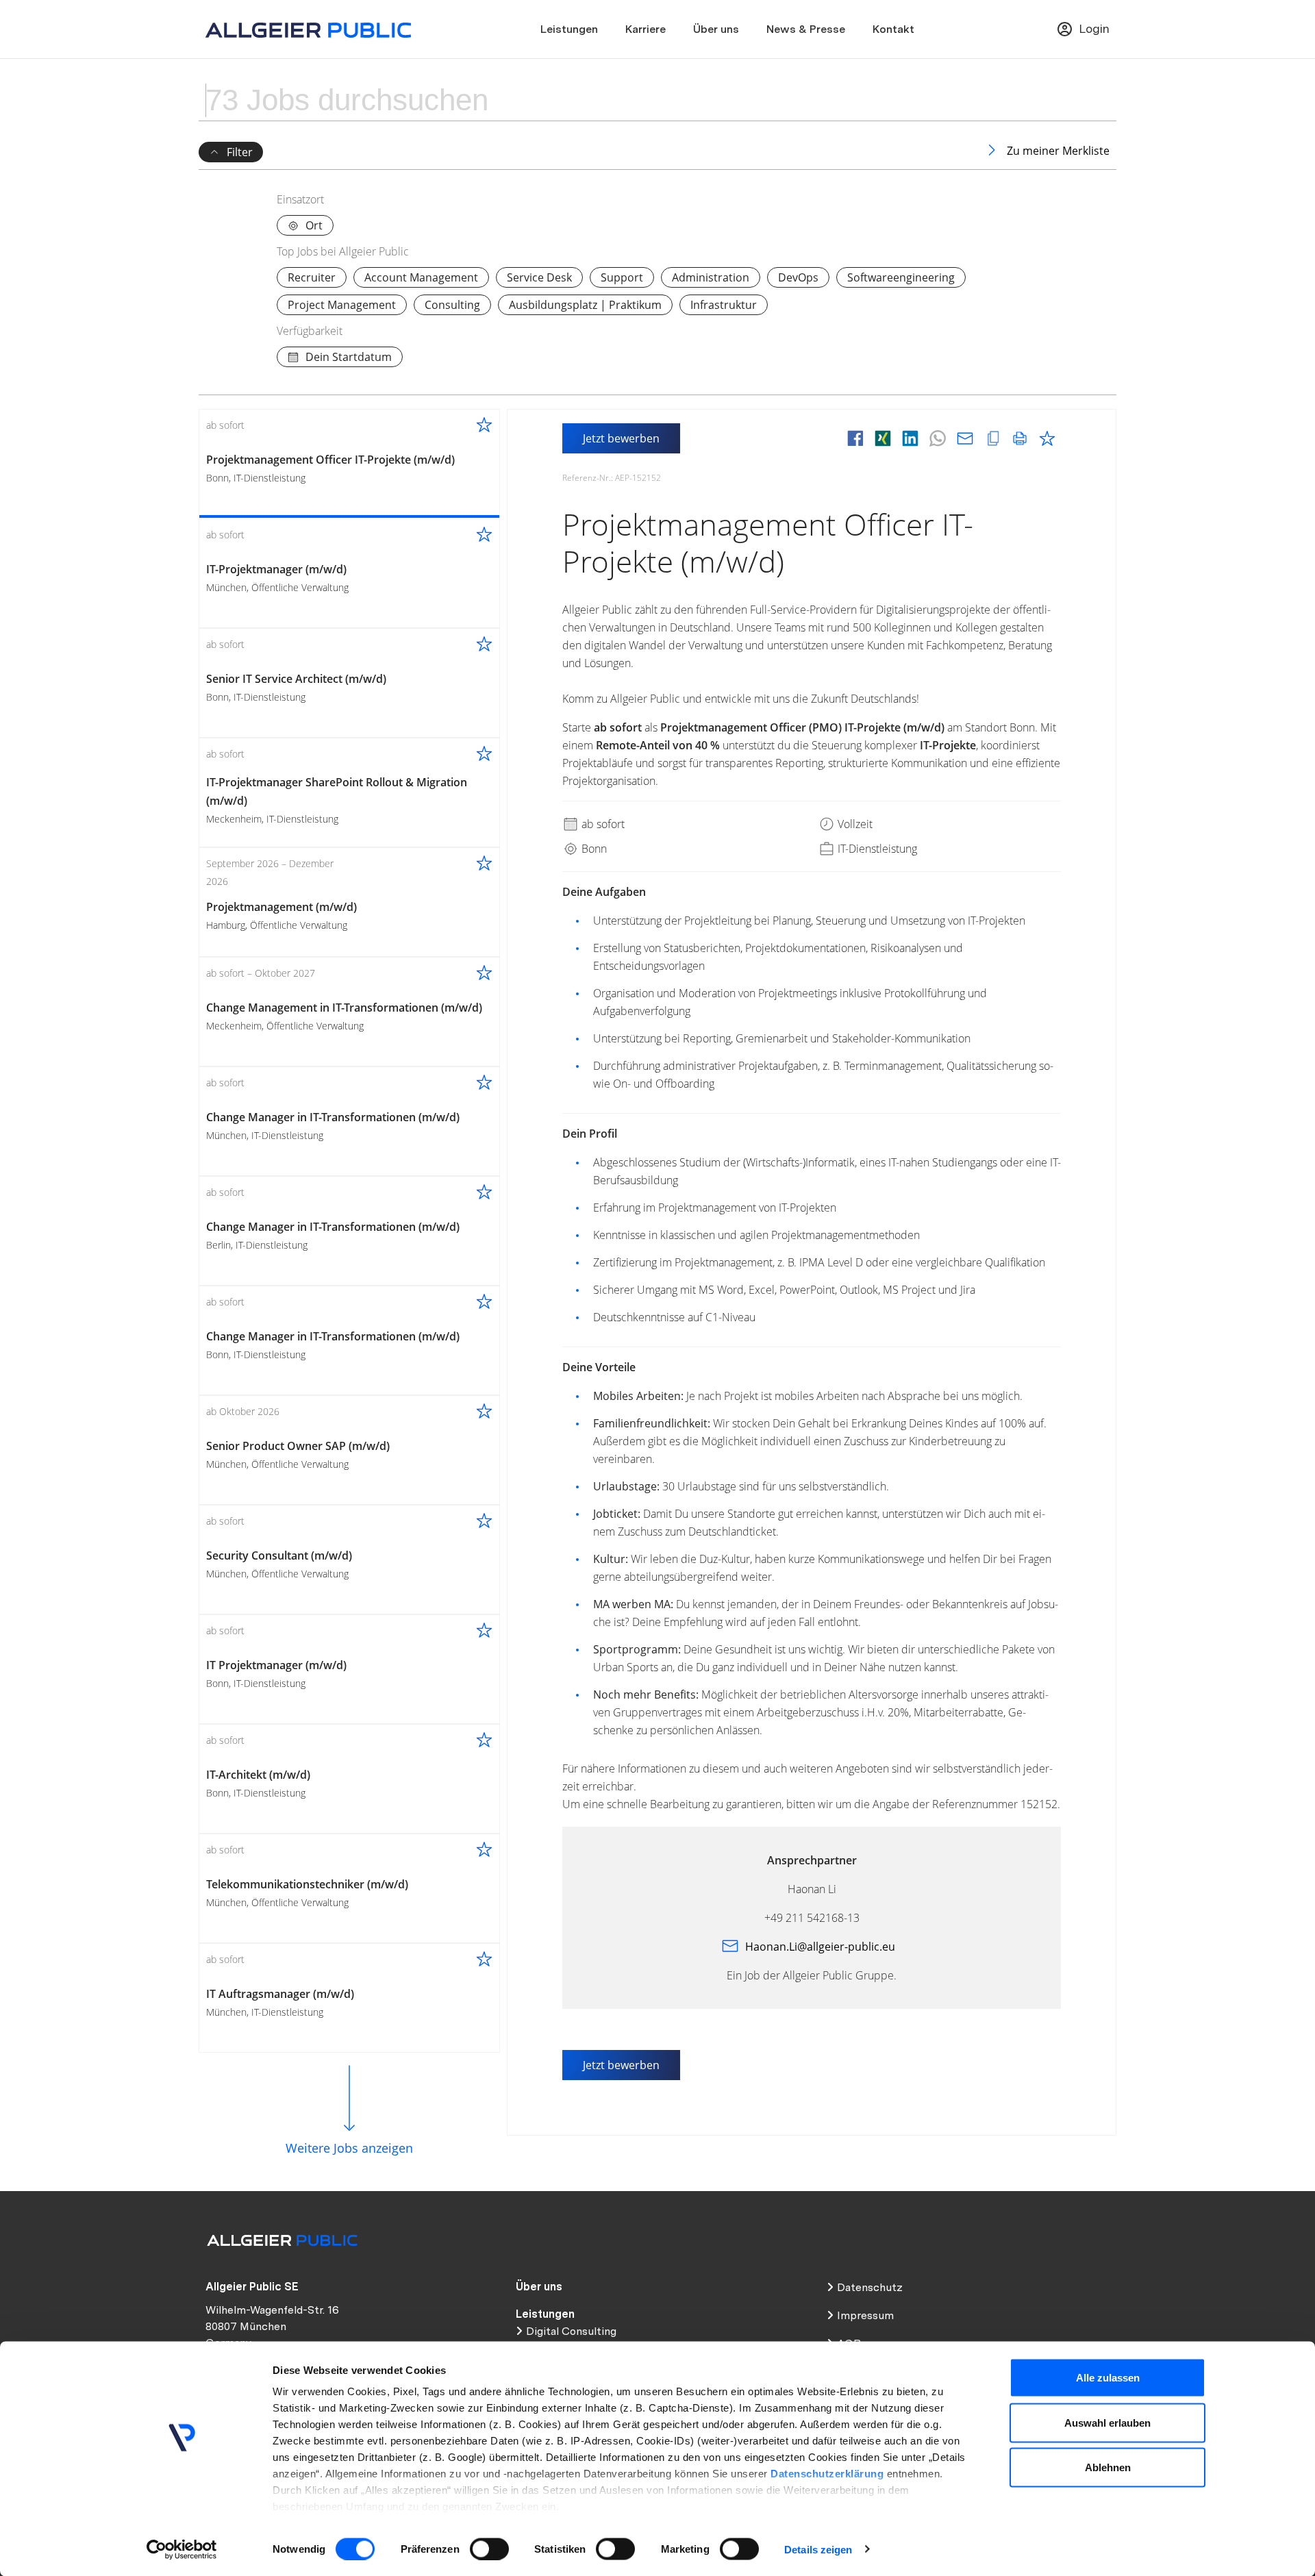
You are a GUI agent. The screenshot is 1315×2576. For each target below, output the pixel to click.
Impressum (865, 2315)
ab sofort (602, 824)
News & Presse (806, 29)
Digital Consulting (571, 2331)
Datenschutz (870, 2287)
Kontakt (893, 29)
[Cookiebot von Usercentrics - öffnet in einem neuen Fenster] (182, 2549)
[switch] (489, 2549)
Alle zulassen (1108, 2378)
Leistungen (569, 29)
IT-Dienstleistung (876, 849)
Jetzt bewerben (621, 438)
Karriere (646, 29)
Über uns (716, 29)
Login (1094, 28)
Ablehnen (1108, 2467)
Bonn (593, 849)
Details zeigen (818, 2549)
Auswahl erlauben (1107, 2422)
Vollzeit (854, 824)
